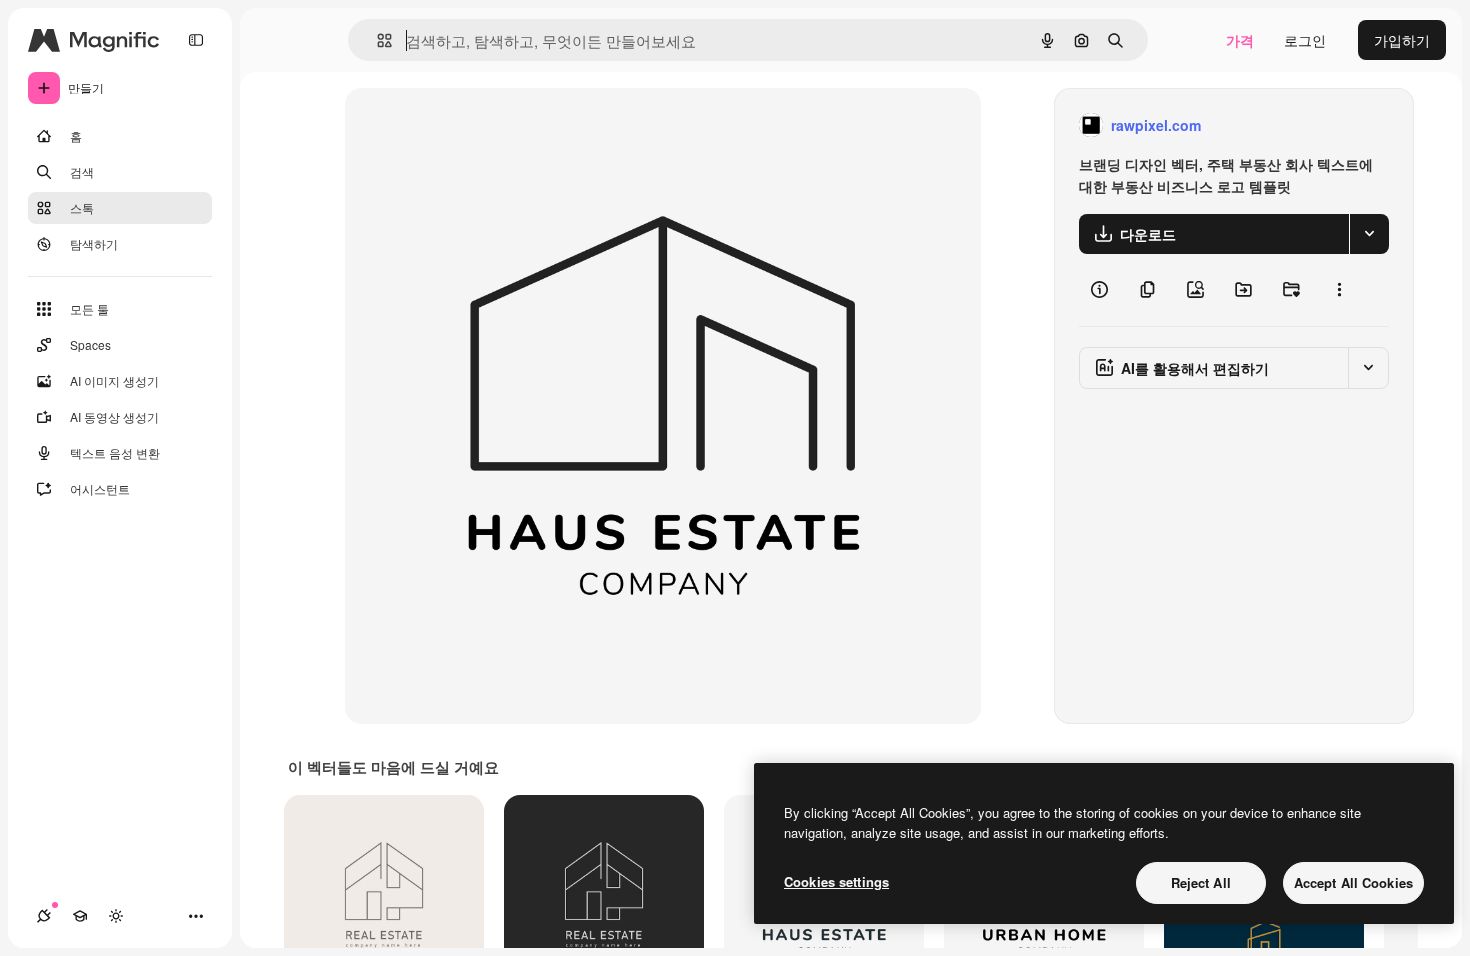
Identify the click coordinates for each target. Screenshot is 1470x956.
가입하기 (1402, 40)
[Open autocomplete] (376, 40)
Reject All (1201, 882)
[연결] (44, 916)
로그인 (1305, 40)
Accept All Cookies (1353, 882)
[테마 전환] (116, 916)
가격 (1240, 40)
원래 (460, 125)
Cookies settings (836, 881)
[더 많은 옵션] (1339, 290)
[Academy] (80, 916)
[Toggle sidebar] (196, 40)
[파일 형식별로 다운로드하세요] (1369, 234)
